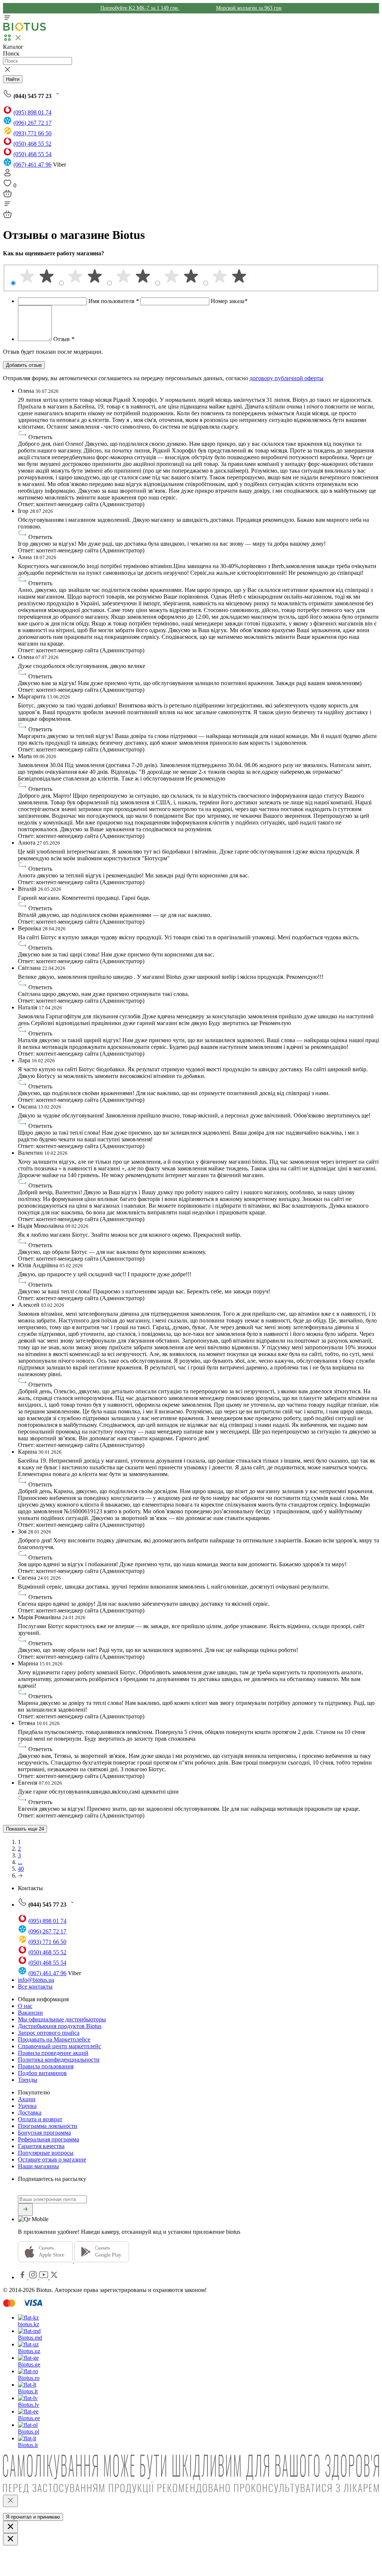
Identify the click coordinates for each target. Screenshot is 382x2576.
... (20, 1862)
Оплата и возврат (40, 2119)
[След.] (20, 1875)
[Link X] (54, 2277)
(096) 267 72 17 (32, 123)
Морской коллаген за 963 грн (249, 8)
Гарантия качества (41, 2146)
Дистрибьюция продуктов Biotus (60, 2026)
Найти (13, 79)
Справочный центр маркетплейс (60, 2046)
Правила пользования (46, 2066)
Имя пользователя (114, 301)
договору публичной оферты (286, 378)
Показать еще (25, 1829)
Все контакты (35, 1987)
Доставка (30, 2112)
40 (21, 1869)
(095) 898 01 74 (32, 112)
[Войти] (7, 175)
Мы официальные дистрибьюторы (62, 2019)
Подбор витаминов (42, 2073)
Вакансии (30, 2013)
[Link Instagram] (34, 2277)
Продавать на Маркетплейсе (54, 2039)
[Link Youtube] (44, 2277)
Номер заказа (229, 301)
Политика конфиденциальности (59, 2060)
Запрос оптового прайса (49, 2033)
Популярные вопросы (46, 2153)
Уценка (27, 2106)
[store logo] (25, 29)
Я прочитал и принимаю (33, 2517)
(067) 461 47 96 (32, 165)
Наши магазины (38, 2166)
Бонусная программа (44, 2133)
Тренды (28, 2080)
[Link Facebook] (23, 2277)
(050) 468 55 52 (32, 144)
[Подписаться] (25, 2210)
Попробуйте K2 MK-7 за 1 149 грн (140, 8)
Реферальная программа (48, 2139)
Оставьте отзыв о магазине (52, 2159)
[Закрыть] (10, 2501)
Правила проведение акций (53, 2053)
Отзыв (64, 339)
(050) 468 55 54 (32, 154)
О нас (25, 2006)
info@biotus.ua (36, 1980)
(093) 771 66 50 (32, 133)
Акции (27, 2099)
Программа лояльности (48, 2126)
